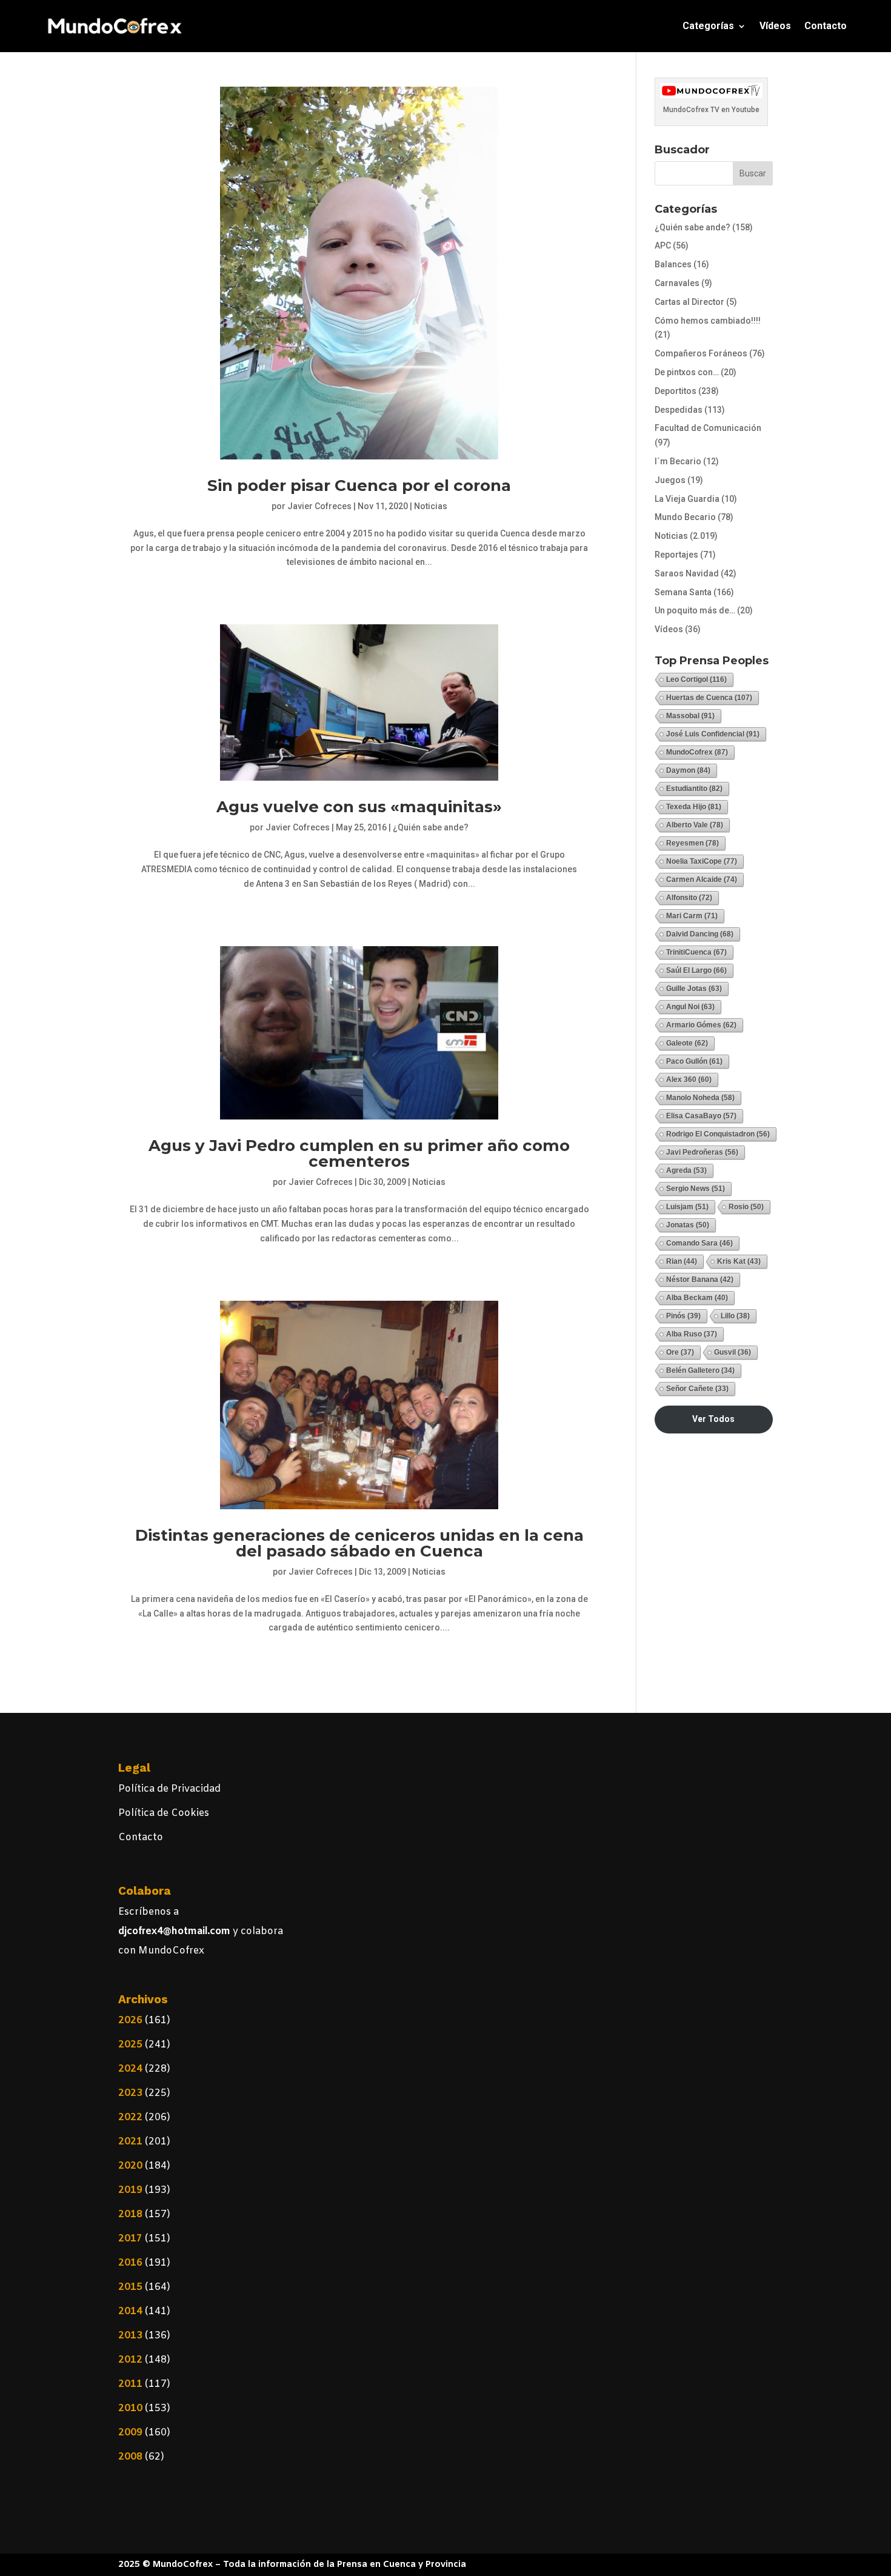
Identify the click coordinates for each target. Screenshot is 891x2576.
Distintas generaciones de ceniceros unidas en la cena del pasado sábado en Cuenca (359, 1543)
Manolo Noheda (700, 1098)
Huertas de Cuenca (709, 698)
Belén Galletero (700, 1370)
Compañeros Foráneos (701, 353)
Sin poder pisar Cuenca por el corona (359, 486)
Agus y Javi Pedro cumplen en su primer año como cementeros (359, 1153)
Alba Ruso (692, 1334)
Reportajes (676, 555)
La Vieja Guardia (687, 499)
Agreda (686, 1170)
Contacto (826, 26)
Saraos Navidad (687, 573)
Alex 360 (689, 1079)
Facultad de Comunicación (708, 428)
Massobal (690, 716)
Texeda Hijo (694, 807)
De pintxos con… (687, 372)
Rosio (746, 1207)
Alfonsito (689, 898)
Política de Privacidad (169, 1789)
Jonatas (688, 1225)
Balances (673, 264)
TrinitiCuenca (696, 952)
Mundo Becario (685, 517)
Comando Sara (699, 1243)
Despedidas (679, 410)
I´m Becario (678, 461)
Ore (680, 1352)
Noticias (431, 506)
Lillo (735, 1316)
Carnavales (677, 283)
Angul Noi (690, 1007)
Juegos (670, 480)
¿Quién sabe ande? (431, 827)
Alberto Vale (695, 825)
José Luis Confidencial (713, 734)
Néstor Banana (700, 1280)
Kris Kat (739, 1261)
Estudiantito (694, 789)
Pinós (683, 1316)
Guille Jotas (694, 989)
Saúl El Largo (696, 970)
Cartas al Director (689, 302)
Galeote (687, 1043)
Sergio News (696, 1189)
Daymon (688, 770)
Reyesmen (692, 843)
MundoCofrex (697, 752)
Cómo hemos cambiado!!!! (708, 321)
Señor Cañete (697, 1389)
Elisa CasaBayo (701, 1116)
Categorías (708, 26)
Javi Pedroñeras (702, 1152)
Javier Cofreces (319, 506)
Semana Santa (683, 592)
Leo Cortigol (696, 679)
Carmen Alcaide (702, 879)
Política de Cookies (164, 1813)
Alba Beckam (697, 1298)
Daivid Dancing (700, 934)
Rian (682, 1261)
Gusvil (732, 1352)
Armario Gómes (701, 1025)
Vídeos (775, 26)
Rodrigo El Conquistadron (718, 1134)
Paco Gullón (694, 1061)
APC (663, 245)
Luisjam (687, 1207)
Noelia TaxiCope (702, 861)
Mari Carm (692, 916)
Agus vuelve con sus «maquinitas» (359, 807)
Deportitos (676, 391)
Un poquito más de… (695, 610)
